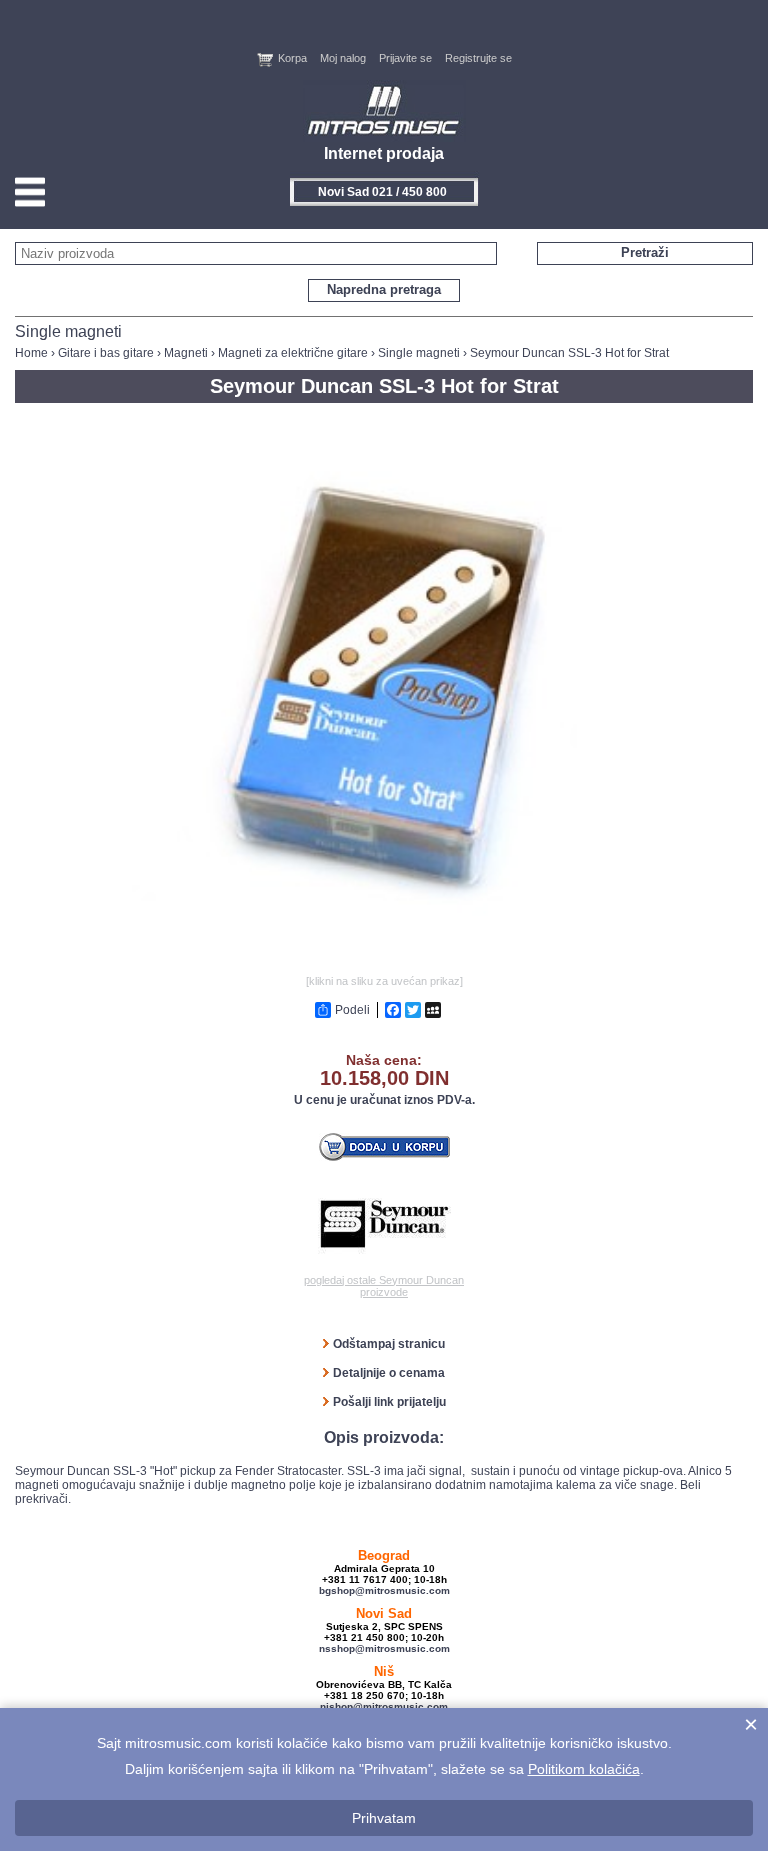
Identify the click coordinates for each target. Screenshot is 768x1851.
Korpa (292, 58)
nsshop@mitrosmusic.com (384, 1648)
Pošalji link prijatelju (389, 1402)
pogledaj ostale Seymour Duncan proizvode (384, 1286)
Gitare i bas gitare (106, 353)
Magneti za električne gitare (293, 353)
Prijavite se (405, 58)
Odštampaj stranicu (389, 1344)
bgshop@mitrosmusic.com (384, 1590)
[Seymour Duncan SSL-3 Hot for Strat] (384, 963)
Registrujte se (478, 58)
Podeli (352, 1010)
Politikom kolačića (584, 1769)
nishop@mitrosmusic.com (384, 1706)
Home (31, 353)
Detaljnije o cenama (389, 1373)
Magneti (186, 353)
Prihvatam (384, 1818)
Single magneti (419, 353)
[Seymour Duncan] (384, 1224)
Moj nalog (343, 58)
